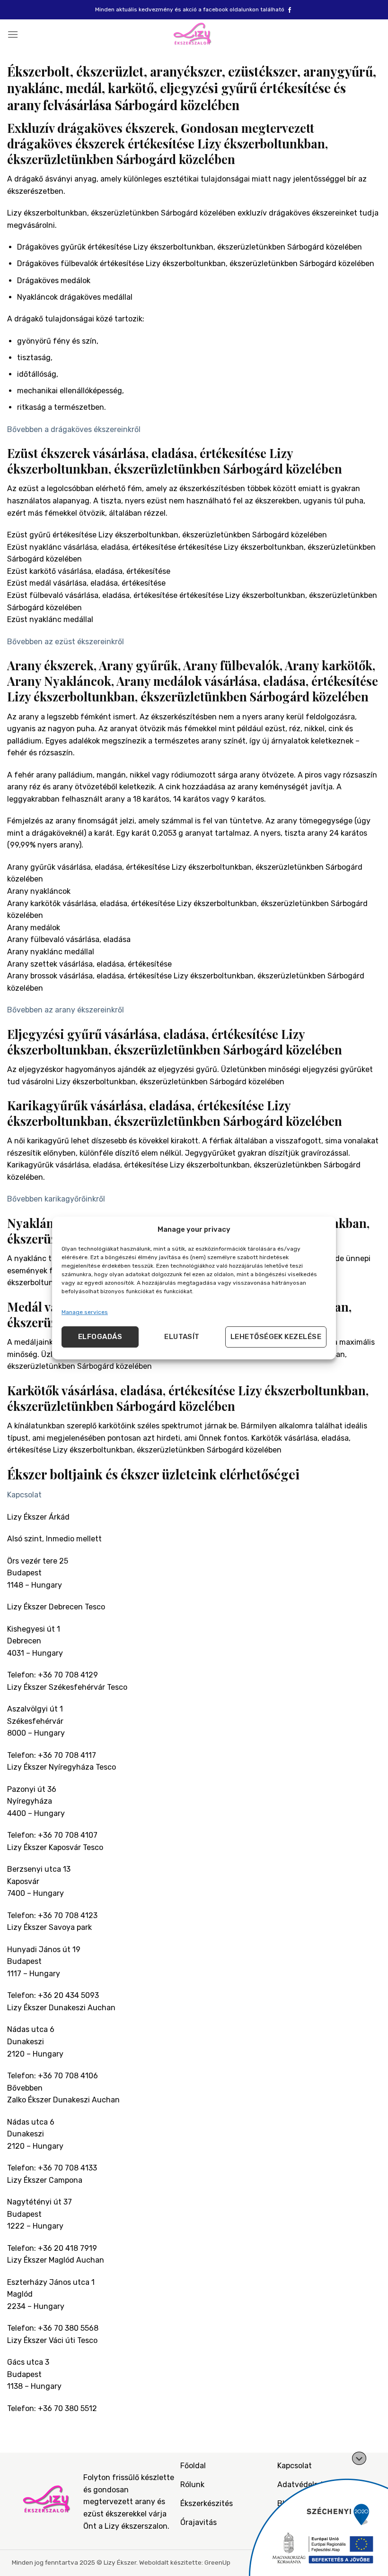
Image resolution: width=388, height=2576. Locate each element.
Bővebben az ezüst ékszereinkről (66, 642)
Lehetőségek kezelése (276, 1337)
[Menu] (13, 34)
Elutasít (182, 1337)
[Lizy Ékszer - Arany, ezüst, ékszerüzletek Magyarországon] (194, 34)
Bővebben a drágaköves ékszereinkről (74, 429)
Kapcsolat (24, 1495)
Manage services (85, 1312)
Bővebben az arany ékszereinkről (66, 1010)
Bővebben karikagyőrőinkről (56, 1199)
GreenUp (217, 2562)
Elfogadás (100, 1337)
